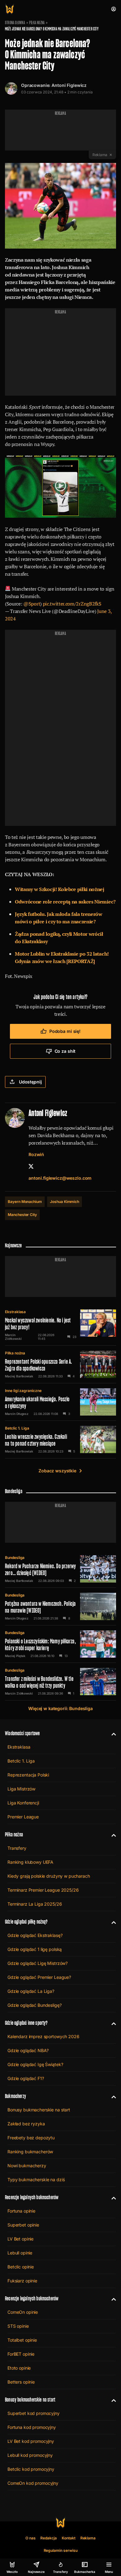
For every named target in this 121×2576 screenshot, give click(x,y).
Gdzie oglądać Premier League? (39, 1977)
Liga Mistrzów (21, 1789)
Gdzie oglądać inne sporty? (26, 2023)
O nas (31, 2538)
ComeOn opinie (23, 2312)
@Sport (32, 604)
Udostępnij (30, 1082)
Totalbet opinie (22, 2340)
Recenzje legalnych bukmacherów (32, 2197)
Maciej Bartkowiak (19, 1376)
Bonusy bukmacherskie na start (39, 2110)
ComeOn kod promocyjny (33, 2483)
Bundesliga (15, 1558)
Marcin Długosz (17, 1414)
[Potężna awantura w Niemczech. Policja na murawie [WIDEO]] (60, 1606)
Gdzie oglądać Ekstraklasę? (35, 1935)
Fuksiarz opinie (22, 2281)
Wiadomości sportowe (22, 1733)
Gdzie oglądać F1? (26, 2078)
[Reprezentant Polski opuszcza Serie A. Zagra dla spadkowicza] (60, 1364)
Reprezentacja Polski (28, 1775)
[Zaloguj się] (114, 9)
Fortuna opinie (21, 2211)
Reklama (88, 2538)
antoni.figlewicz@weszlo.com (60, 1178)
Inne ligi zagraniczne (23, 1391)
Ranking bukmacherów (30, 2152)
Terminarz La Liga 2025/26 (35, 1904)
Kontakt (69, 2538)
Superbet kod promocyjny (34, 2413)
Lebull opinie (20, 2253)
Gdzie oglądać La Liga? (31, 1991)
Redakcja (49, 2538)
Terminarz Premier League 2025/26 (43, 1890)
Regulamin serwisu (61, 2550)
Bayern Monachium (25, 1202)
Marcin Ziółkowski (13, 1337)
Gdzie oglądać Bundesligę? (35, 2005)
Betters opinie (21, 2382)
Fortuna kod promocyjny (32, 2427)
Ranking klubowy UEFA (30, 1862)
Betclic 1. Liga (17, 1428)
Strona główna (15, 23)
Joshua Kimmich (65, 1202)
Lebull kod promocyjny (30, 2455)
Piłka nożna (37, 23)
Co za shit (65, 1051)
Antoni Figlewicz (69, 85)
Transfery (17, 1848)
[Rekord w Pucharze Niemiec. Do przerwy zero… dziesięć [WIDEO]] (60, 1569)
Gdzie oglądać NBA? (28, 2050)
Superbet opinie (23, 2225)
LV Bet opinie (20, 2239)
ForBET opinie (21, 2354)
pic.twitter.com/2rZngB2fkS (72, 604)
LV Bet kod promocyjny (31, 2441)
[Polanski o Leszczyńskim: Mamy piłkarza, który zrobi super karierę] (60, 1644)
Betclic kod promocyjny (31, 2469)
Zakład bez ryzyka (26, 2124)
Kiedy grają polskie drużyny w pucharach (49, 1876)
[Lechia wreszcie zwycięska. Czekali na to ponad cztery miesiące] (60, 1439)
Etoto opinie (19, 2368)
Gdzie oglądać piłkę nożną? (26, 1922)
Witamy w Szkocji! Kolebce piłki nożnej (60, 889)
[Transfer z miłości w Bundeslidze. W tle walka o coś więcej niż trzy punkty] (60, 1682)
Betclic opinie (21, 2267)
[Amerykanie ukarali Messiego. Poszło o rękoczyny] (60, 1402)
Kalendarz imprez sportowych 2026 (43, 2036)
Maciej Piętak (15, 1656)
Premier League (23, 1817)
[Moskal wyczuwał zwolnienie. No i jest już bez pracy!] (60, 1325)
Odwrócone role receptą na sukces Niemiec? (65, 902)
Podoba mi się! (65, 1031)
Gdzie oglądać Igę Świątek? (35, 2064)
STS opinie (18, 2326)
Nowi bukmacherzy (27, 2166)
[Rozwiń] (111, 1733)
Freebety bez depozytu (31, 2138)
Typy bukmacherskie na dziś (36, 2180)
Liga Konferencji (23, 1803)
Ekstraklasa (15, 1312)
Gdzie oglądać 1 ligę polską (35, 1949)
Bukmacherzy (16, 2096)
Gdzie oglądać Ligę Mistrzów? (38, 1963)
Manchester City (22, 1215)
